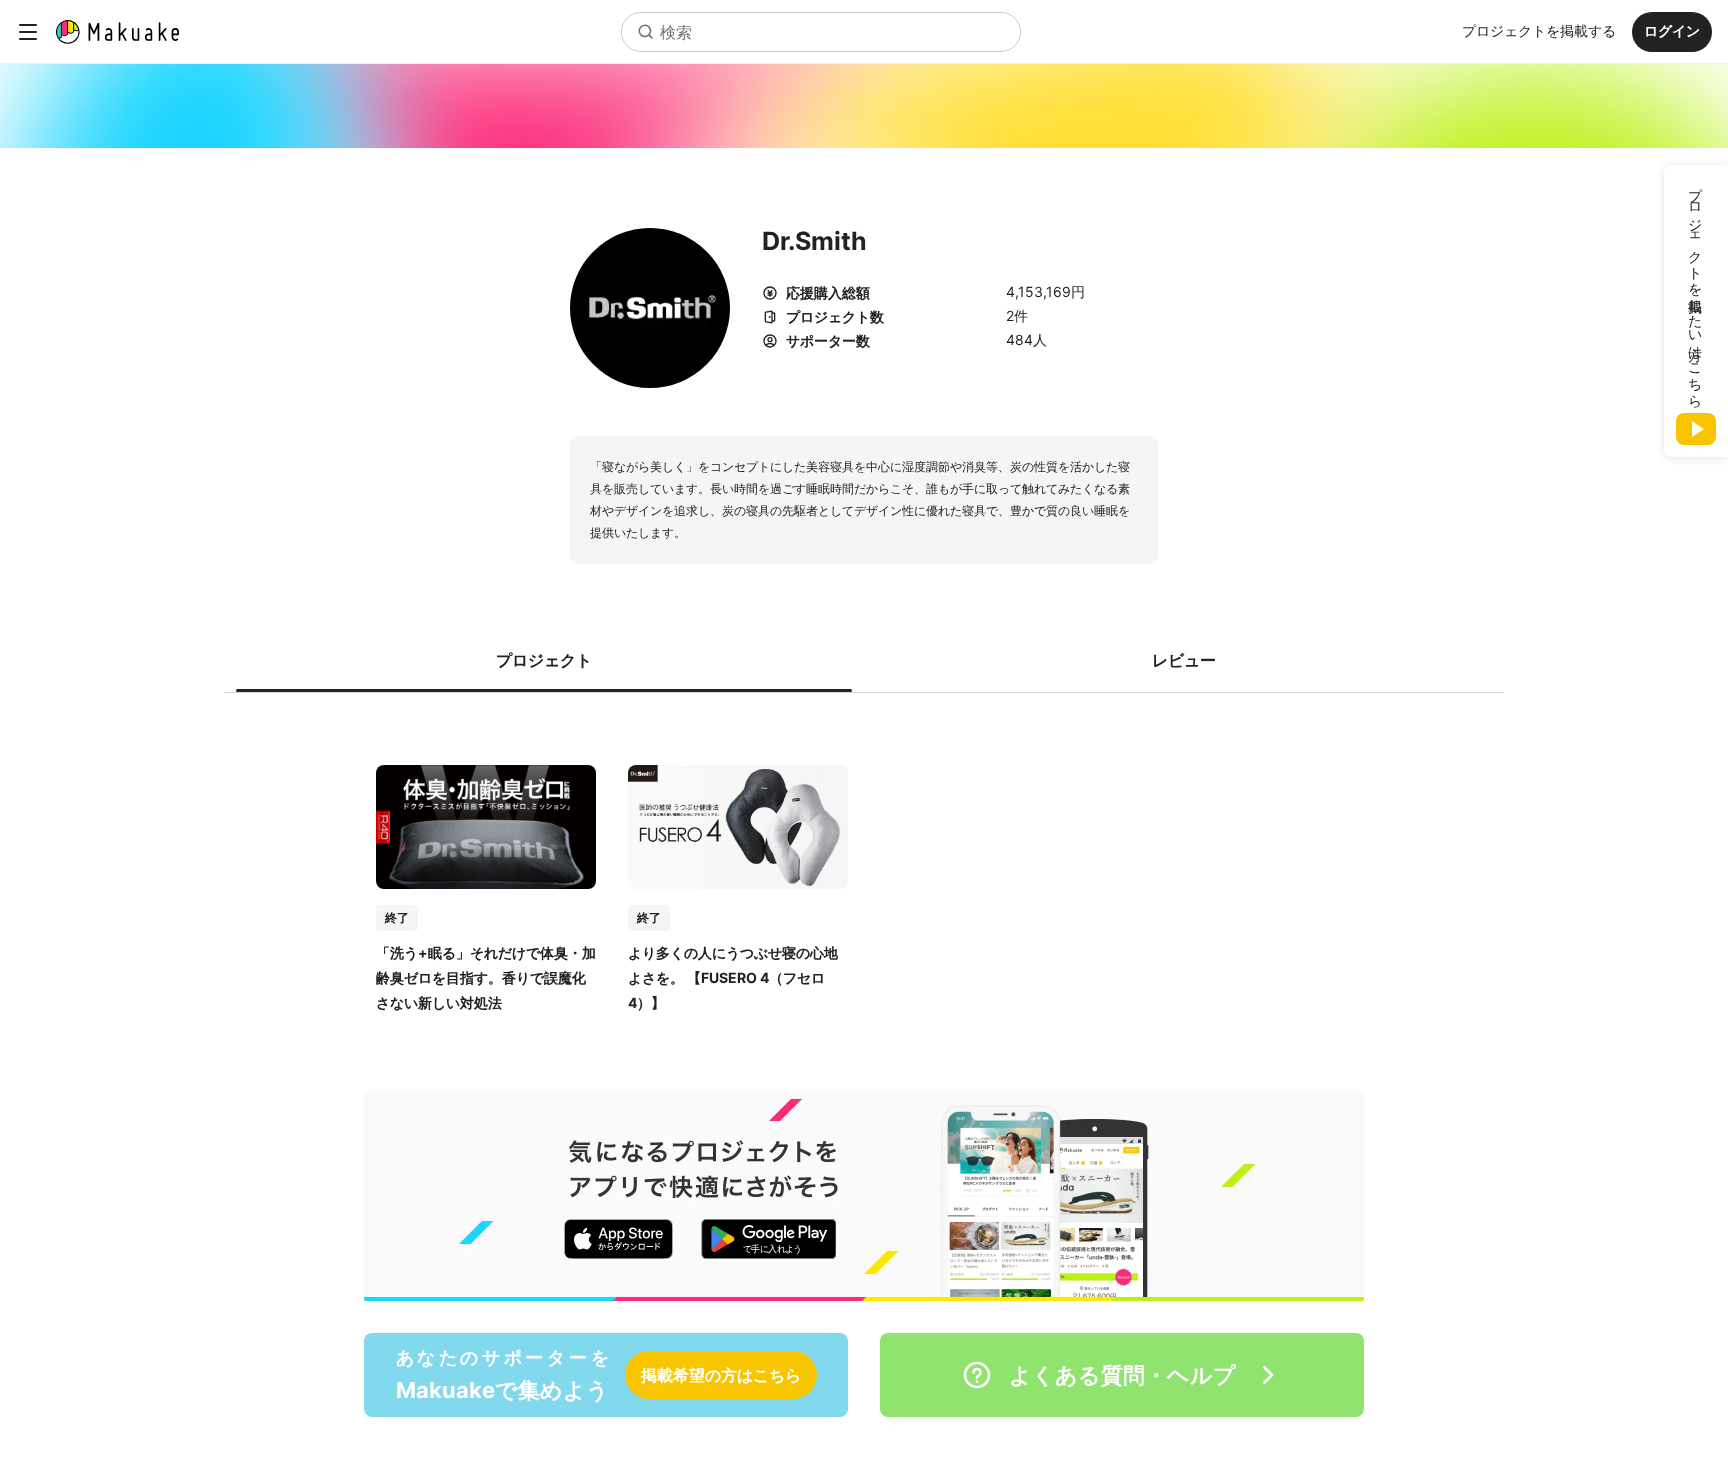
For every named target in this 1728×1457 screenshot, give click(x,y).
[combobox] (821, 32)
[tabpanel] (864, 868)
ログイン (1672, 30)
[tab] (544, 660)
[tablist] (864, 660)
